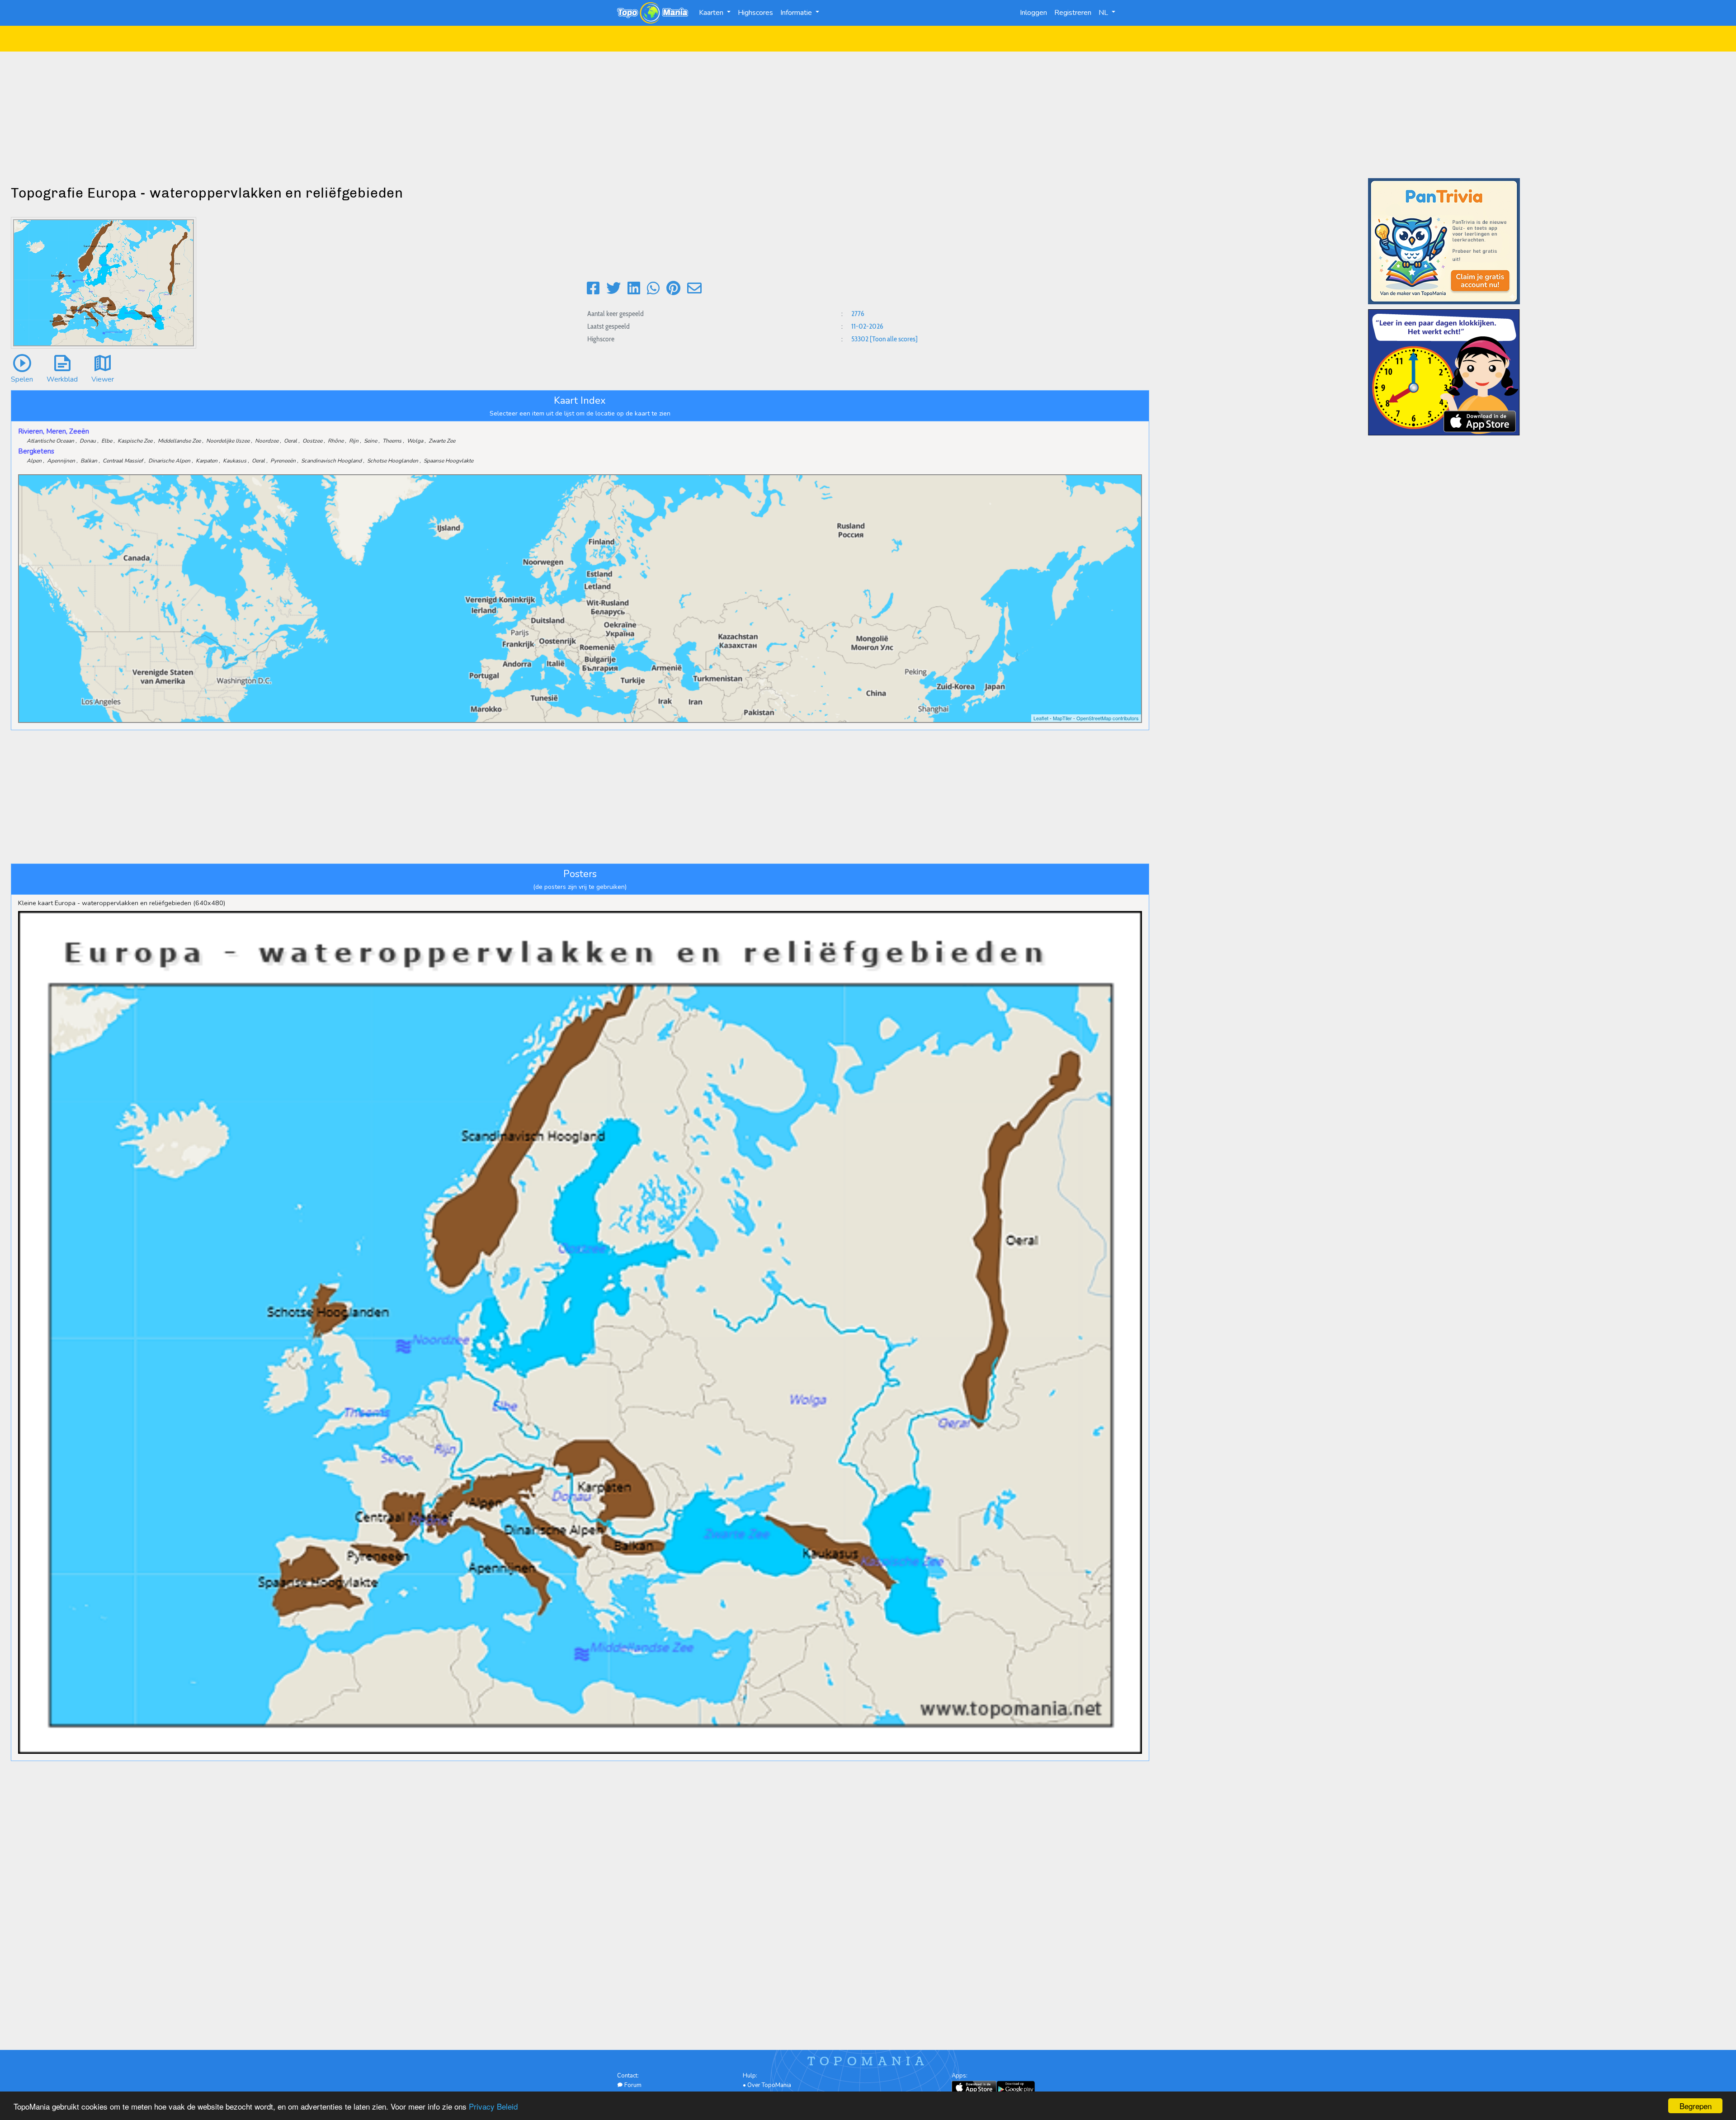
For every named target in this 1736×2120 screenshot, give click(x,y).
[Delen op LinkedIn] (634, 289)
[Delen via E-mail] (694, 289)
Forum (632, 2085)
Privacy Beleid (493, 2106)
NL (1104, 13)
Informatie (797, 13)
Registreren (1073, 13)
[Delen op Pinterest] (673, 289)
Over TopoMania (769, 2085)
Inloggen (1033, 13)
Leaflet (1041, 718)
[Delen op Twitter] (613, 289)
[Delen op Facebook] (593, 289)
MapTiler (1062, 718)
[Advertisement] (868, 115)
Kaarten (712, 13)
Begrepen (1696, 2106)
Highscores (755, 13)
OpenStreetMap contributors (1108, 718)
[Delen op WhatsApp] (653, 289)
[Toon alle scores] (894, 339)
